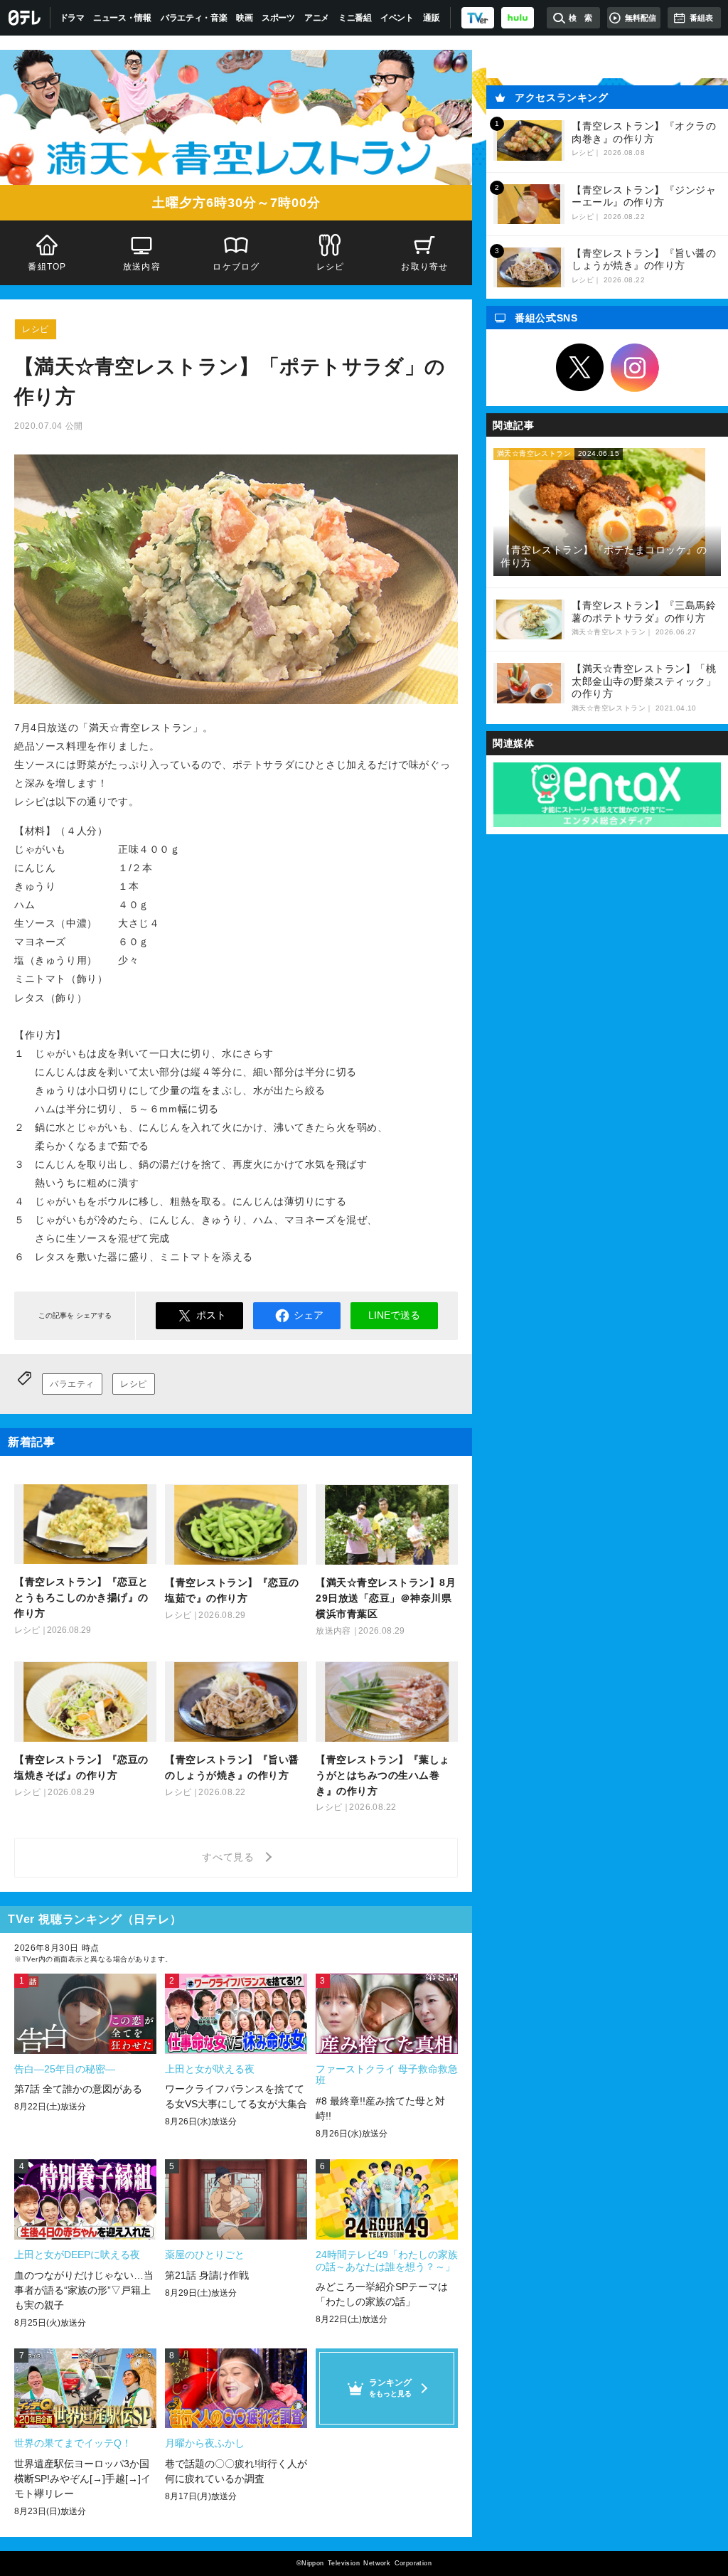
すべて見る (230, 1857)
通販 (431, 18)
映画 (244, 18)
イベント (397, 18)
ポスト (211, 1315)
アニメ (317, 18)
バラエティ (72, 1384)
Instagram (635, 368)
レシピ (331, 267)
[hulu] (518, 18)
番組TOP (47, 267)
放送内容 (142, 267)
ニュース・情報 (122, 18)
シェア (309, 1315)
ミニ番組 (355, 18)
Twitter (580, 368)
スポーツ (278, 18)
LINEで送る (394, 1315)
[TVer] (478, 18)
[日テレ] (25, 18)
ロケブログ (236, 267)
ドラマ (72, 18)
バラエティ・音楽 (194, 18)
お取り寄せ (425, 267)
